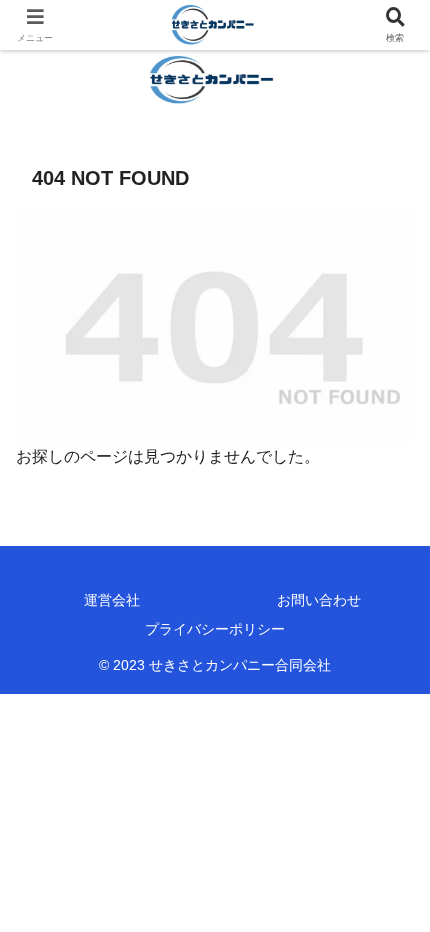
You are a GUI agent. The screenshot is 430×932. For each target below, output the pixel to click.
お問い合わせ (319, 600)
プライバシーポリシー (215, 629)
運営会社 (112, 600)
